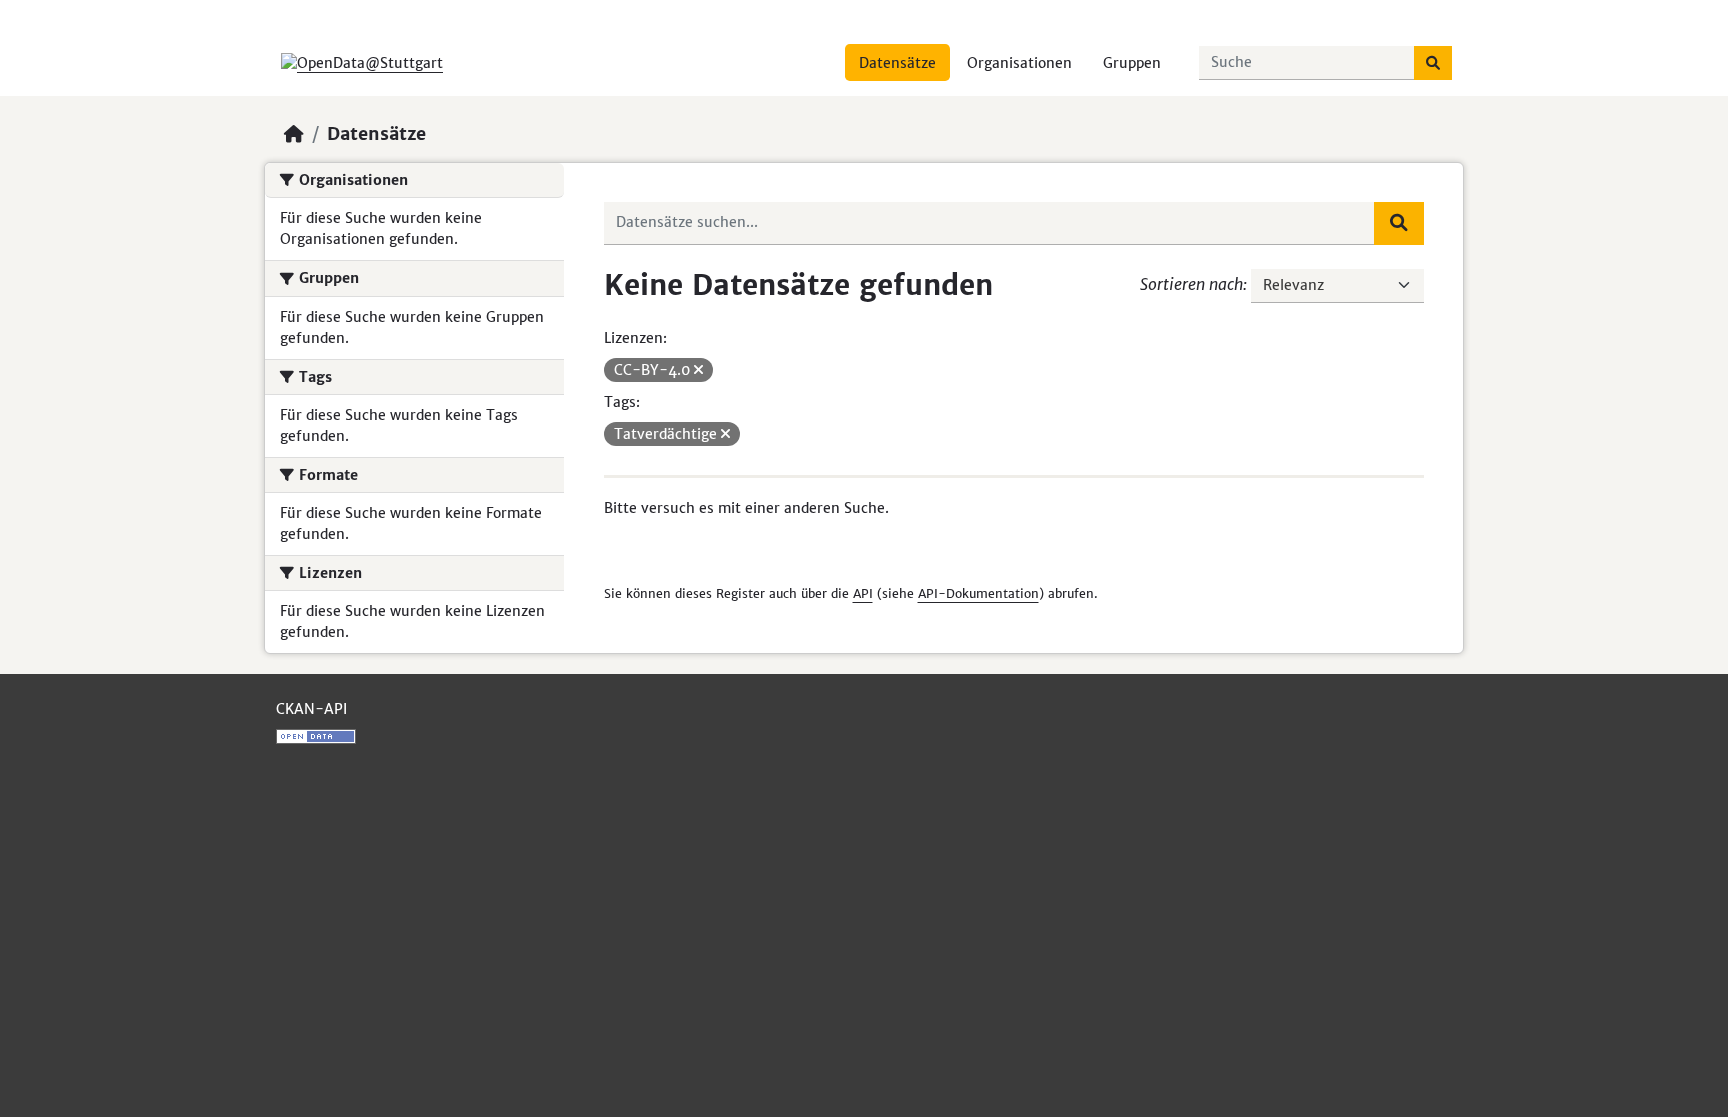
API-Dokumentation (978, 593)
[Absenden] (1433, 63)
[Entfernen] (698, 370)
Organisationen (1019, 63)
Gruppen (1132, 63)
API (863, 593)
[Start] (294, 134)
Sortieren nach (1191, 284)
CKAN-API (311, 709)
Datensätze (897, 63)
